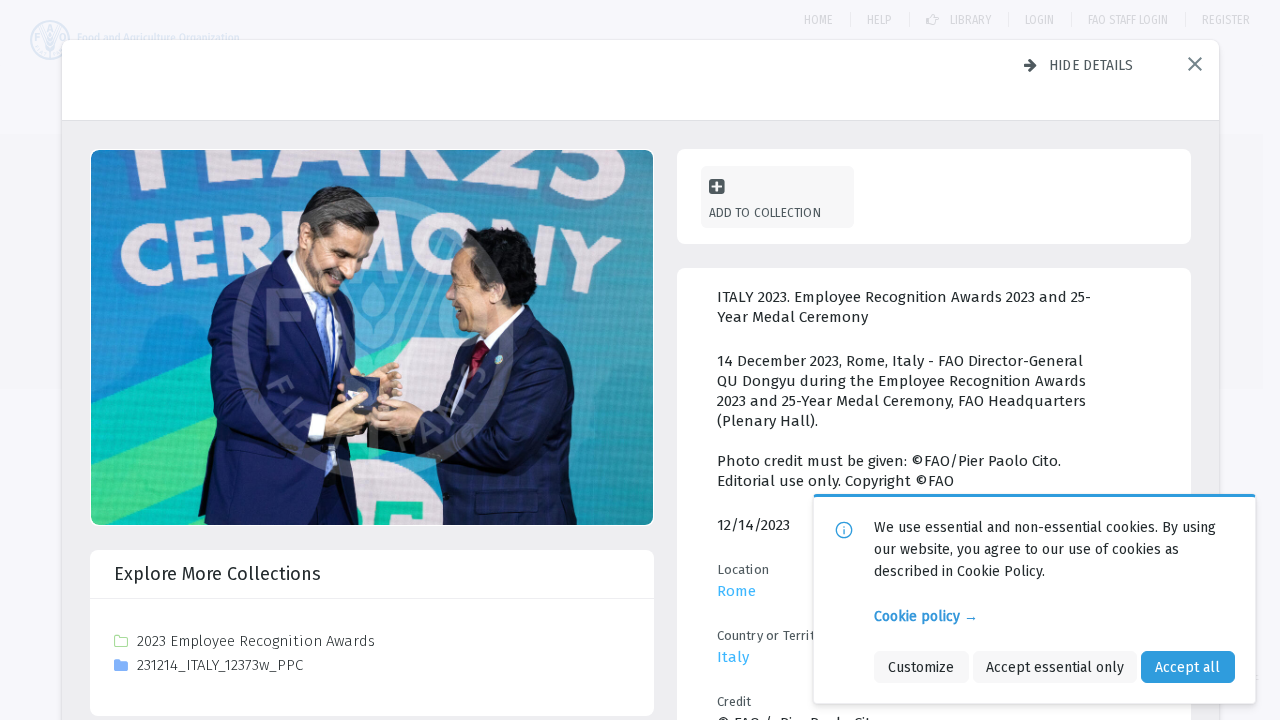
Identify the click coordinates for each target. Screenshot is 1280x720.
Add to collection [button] (765, 212)
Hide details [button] (1091, 65)
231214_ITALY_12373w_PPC (220, 665)
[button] (1195, 64)
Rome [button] (736, 591)
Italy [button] (733, 657)
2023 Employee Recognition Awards (256, 641)
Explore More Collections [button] (217, 574)
